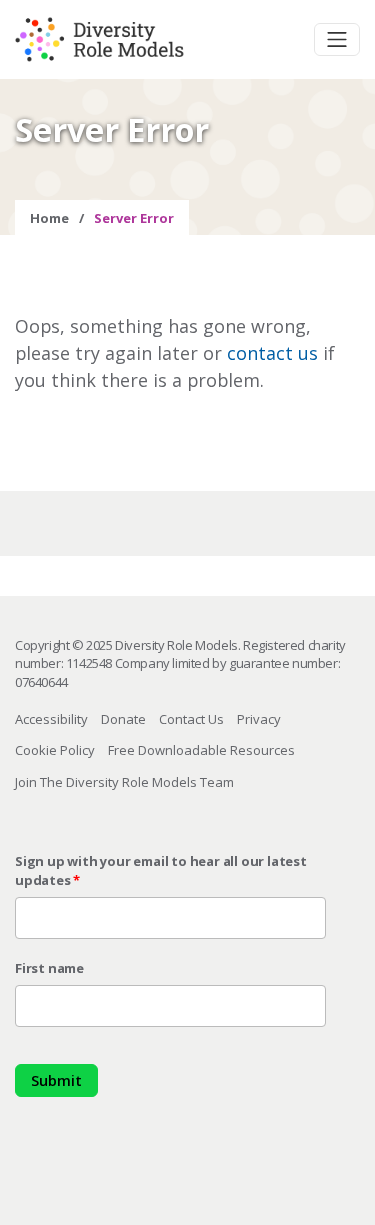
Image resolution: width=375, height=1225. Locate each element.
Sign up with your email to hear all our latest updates (161, 871)
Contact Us (191, 719)
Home (49, 218)
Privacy (259, 719)
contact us (272, 353)
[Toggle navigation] (337, 39)
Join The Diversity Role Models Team (124, 782)
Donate (123, 719)
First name (49, 968)
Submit (56, 1080)
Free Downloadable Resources (201, 750)
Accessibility (51, 719)
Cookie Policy (55, 750)
